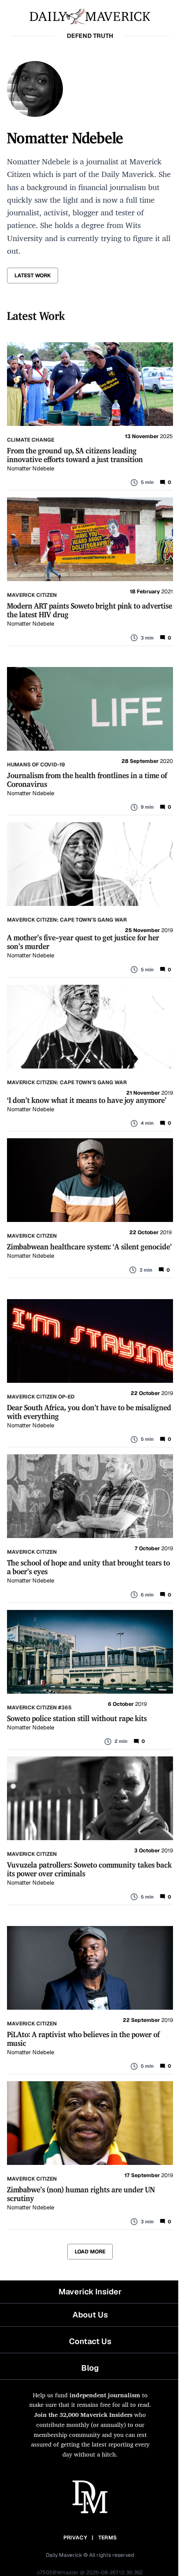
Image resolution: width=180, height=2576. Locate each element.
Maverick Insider (90, 2292)
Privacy (75, 2538)
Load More (90, 2252)
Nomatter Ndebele (31, 468)
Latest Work (33, 276)
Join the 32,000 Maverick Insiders (83, 2414)
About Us (90, 2315)
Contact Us (90, 2341)
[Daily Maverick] (90, 16)
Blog (90, 2368)
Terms (108, 2538)
